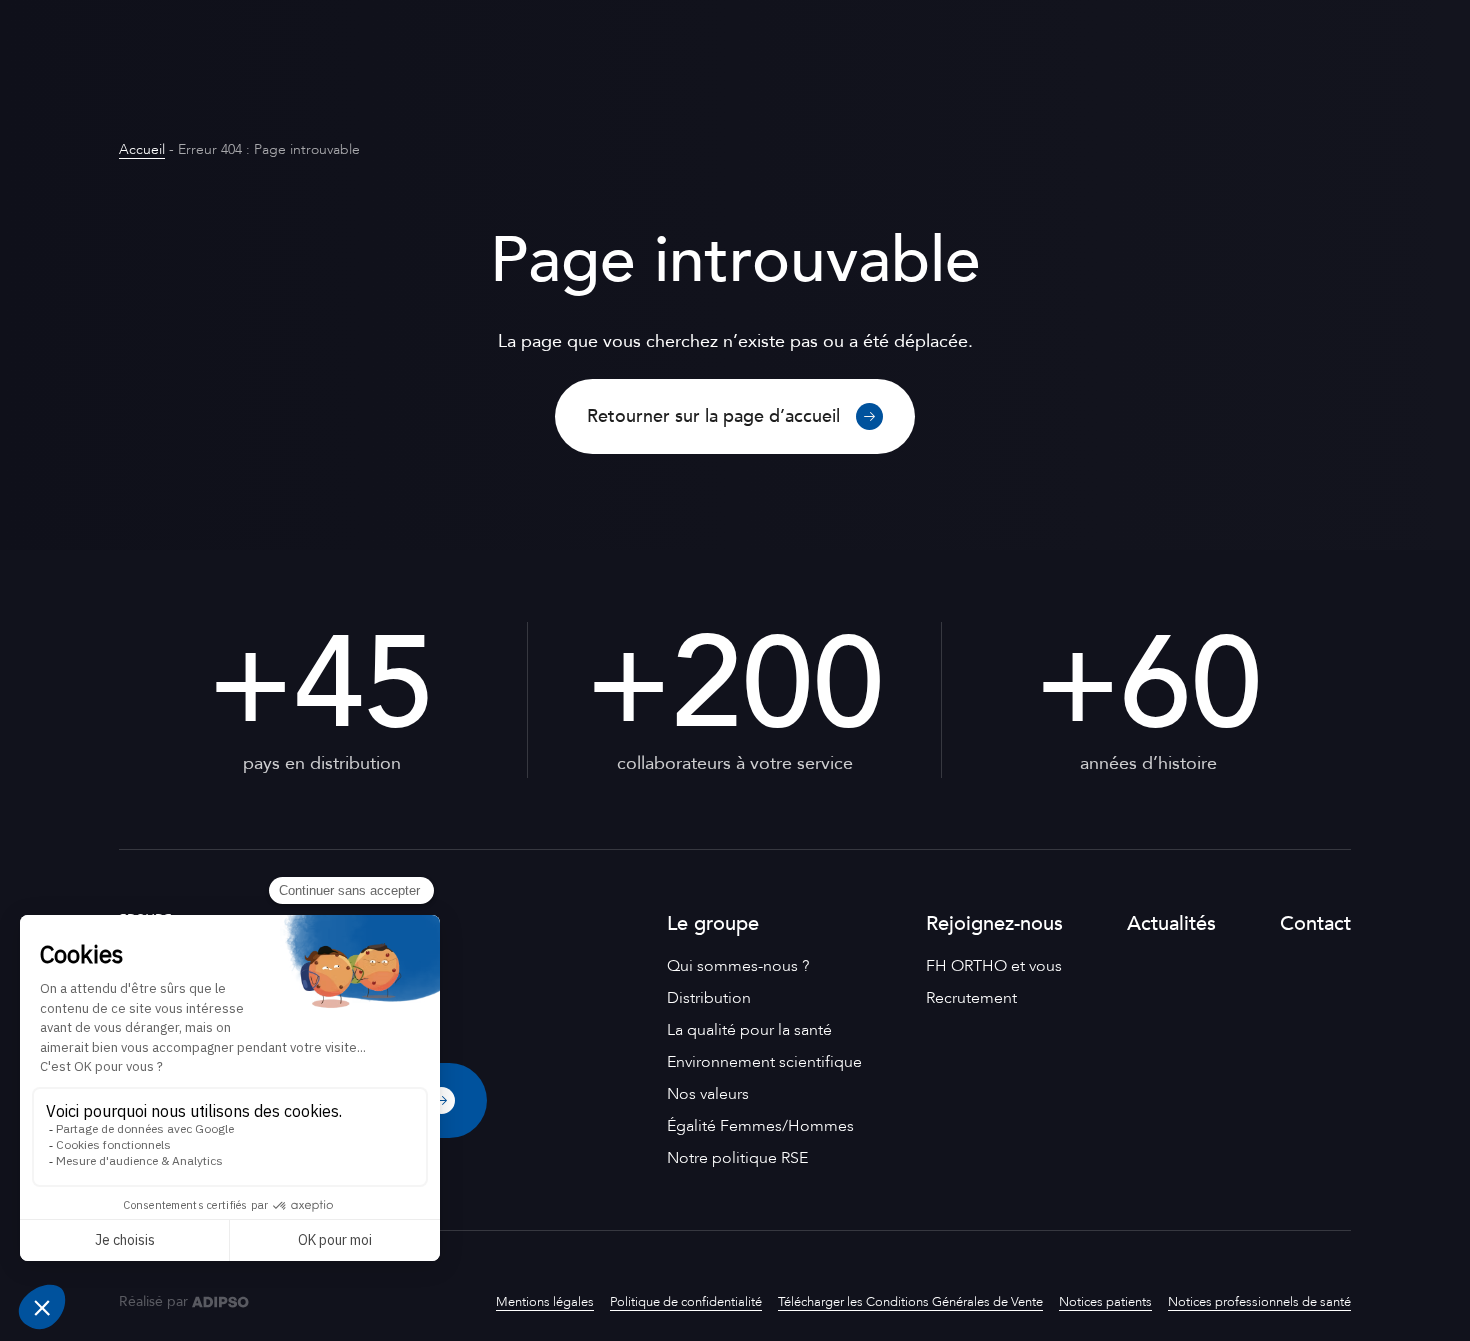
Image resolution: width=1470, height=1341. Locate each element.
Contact (1315, 923)
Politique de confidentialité (686, 1302)
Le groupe (713, 923)
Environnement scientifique (764, 1062)
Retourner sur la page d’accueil (713, 416)
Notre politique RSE (737, 1158)
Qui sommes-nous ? (738, 966)
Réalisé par (153, 1302)
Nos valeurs (708, 1094)
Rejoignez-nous (994, 923)
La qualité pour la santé (749, 1030)
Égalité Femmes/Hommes (760, 1126)
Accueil (142, 149)
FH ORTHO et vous (994, 966)
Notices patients (1105, 1302)
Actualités (1171, 923)
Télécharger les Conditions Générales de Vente (910, 1302)
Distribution (709, 998)
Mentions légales (545, 1302)
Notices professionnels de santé (1259, 1302)
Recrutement (971, 998)
